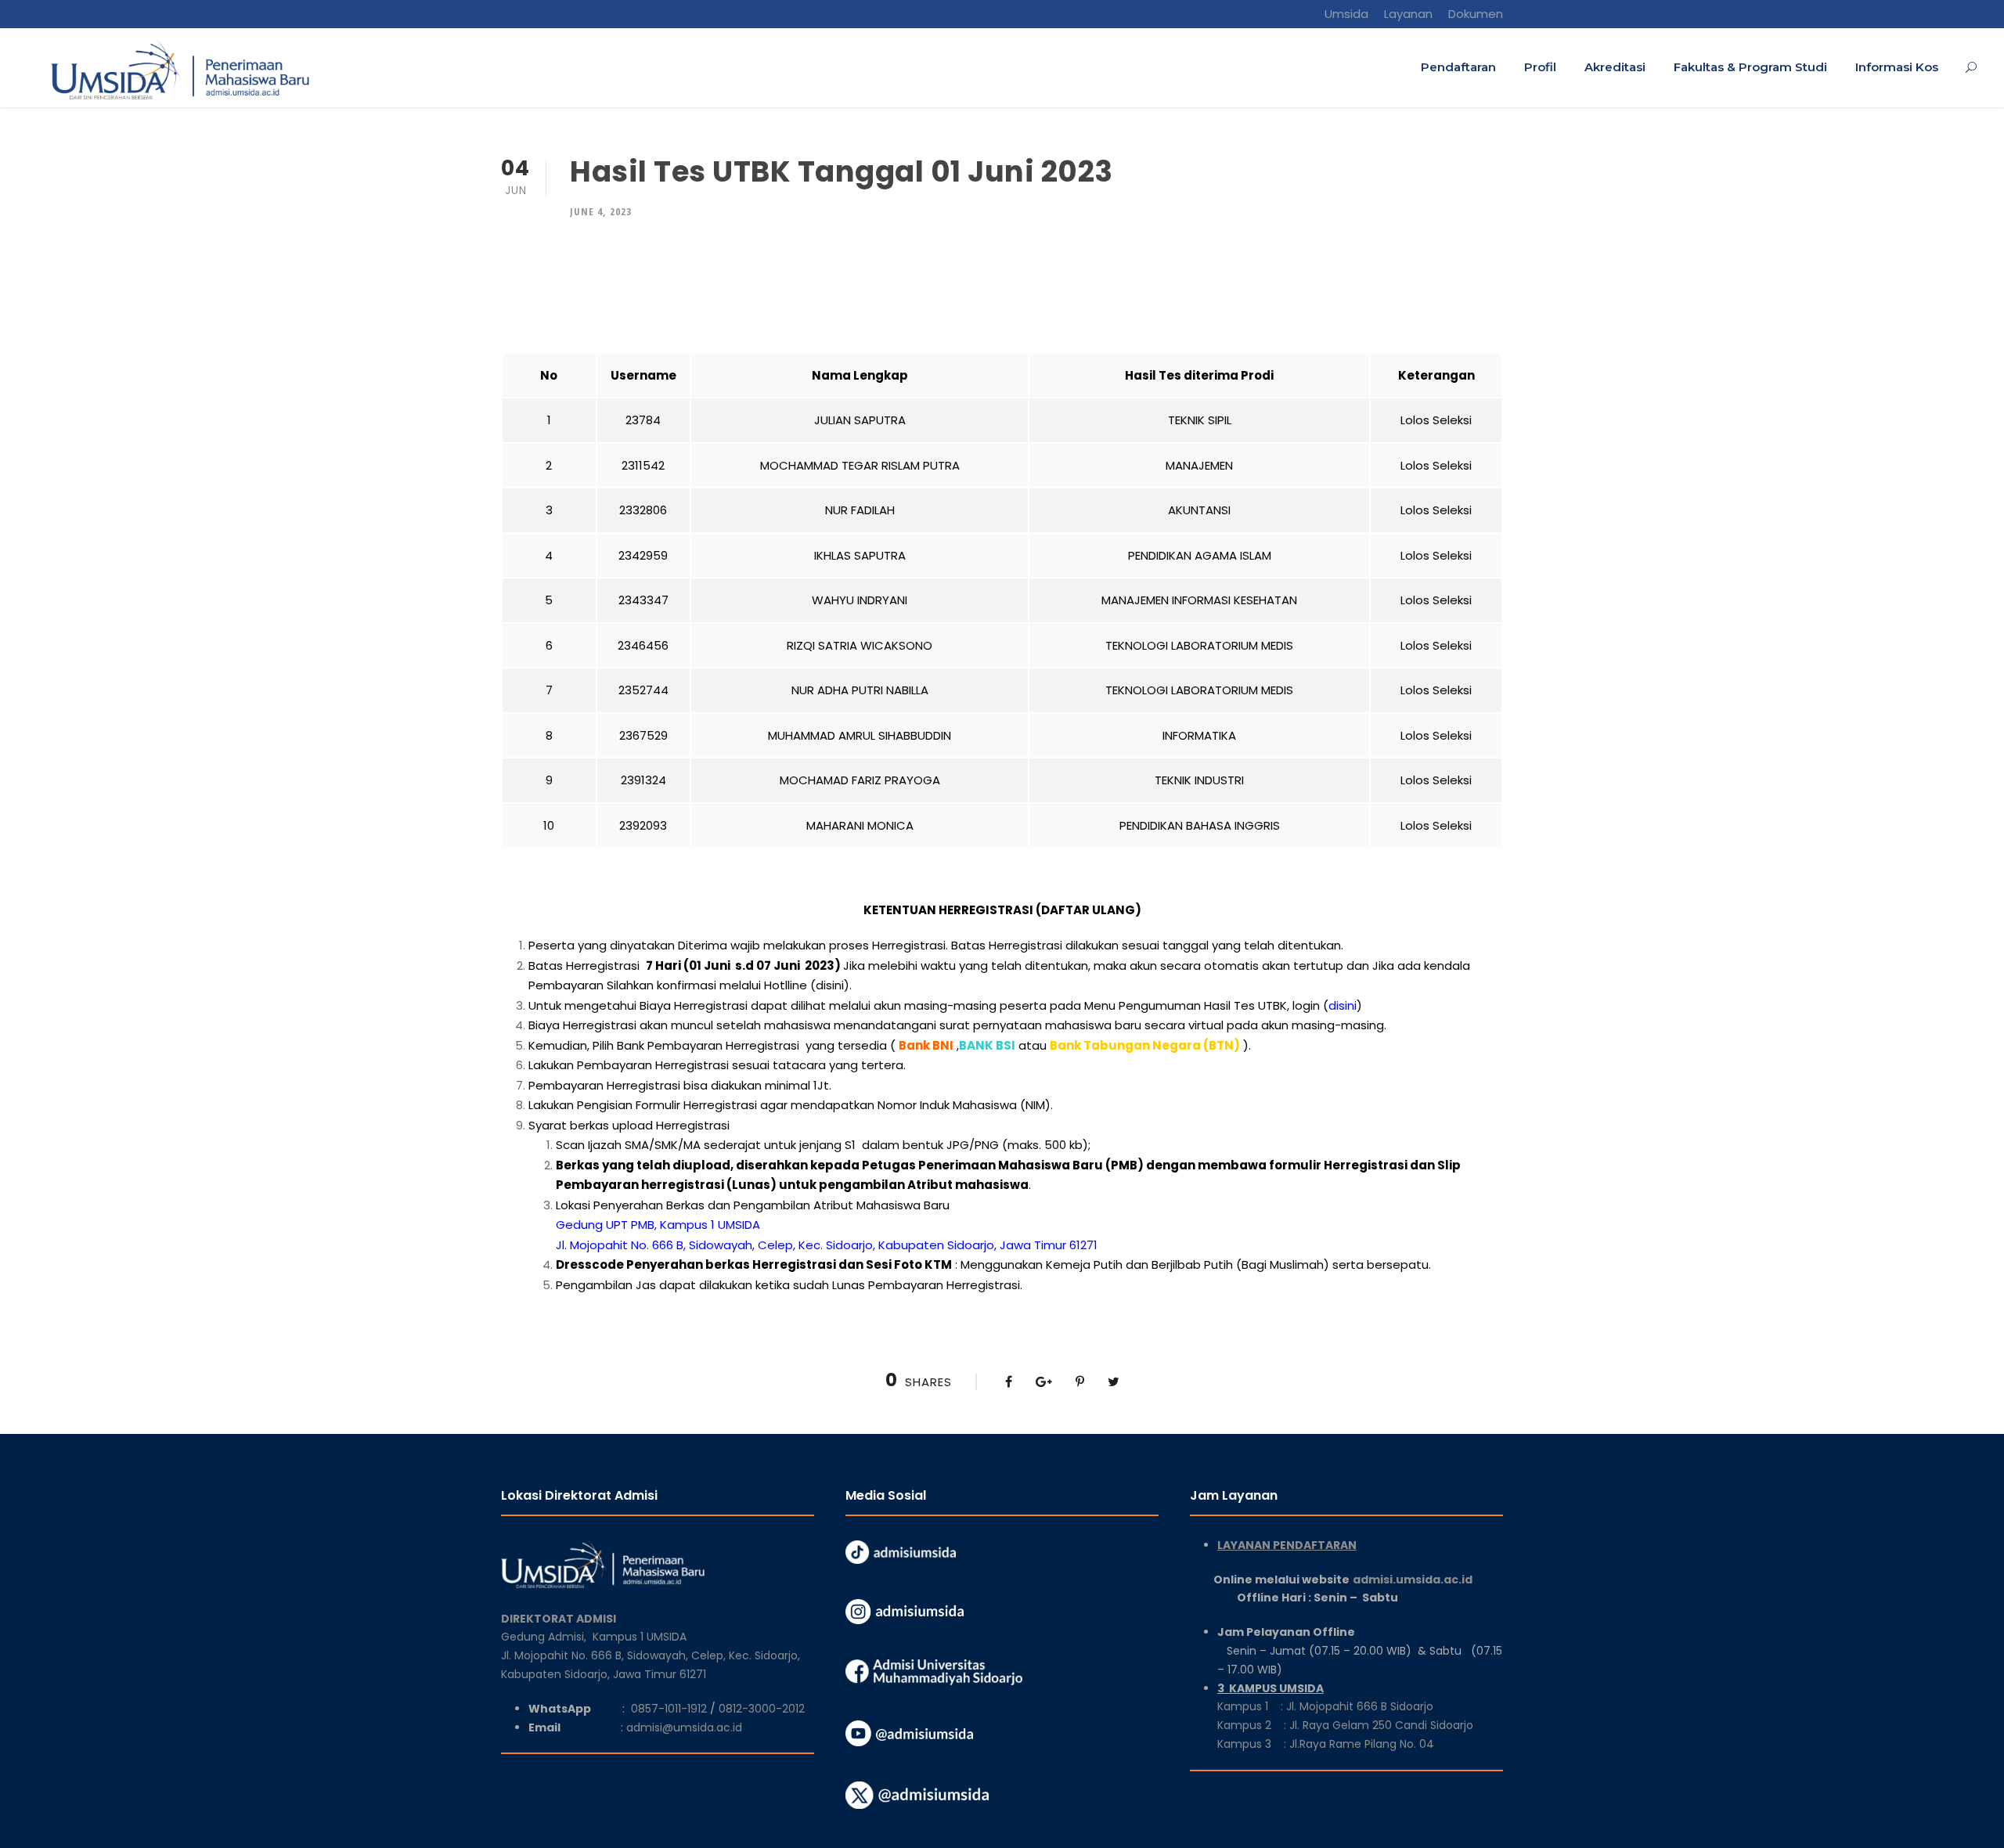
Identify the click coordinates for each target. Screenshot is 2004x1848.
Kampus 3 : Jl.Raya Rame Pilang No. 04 (1326, 1744)
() (1343, 1005)
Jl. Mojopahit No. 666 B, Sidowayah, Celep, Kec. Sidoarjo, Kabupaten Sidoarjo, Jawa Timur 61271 (827, 1245)
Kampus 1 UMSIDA (640, 1637)
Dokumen (1476, 14)
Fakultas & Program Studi (1750, 67)
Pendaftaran (1458, 67)
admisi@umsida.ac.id (684, 1727)
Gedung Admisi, (547, 1637)
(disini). (831, 985)
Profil (1540, 67)
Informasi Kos (1897, 67)
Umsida (1346, 14)
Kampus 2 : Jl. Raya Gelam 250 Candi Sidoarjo (1345, 1725)
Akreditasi (1615, 67)
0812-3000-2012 (762, 1709)
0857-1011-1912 (669, 1709)
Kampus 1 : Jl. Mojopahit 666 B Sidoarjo (1325, 1706)
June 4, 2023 (601, 211)
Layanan (1408, 14)
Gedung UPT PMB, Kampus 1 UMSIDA (658, 1225)
